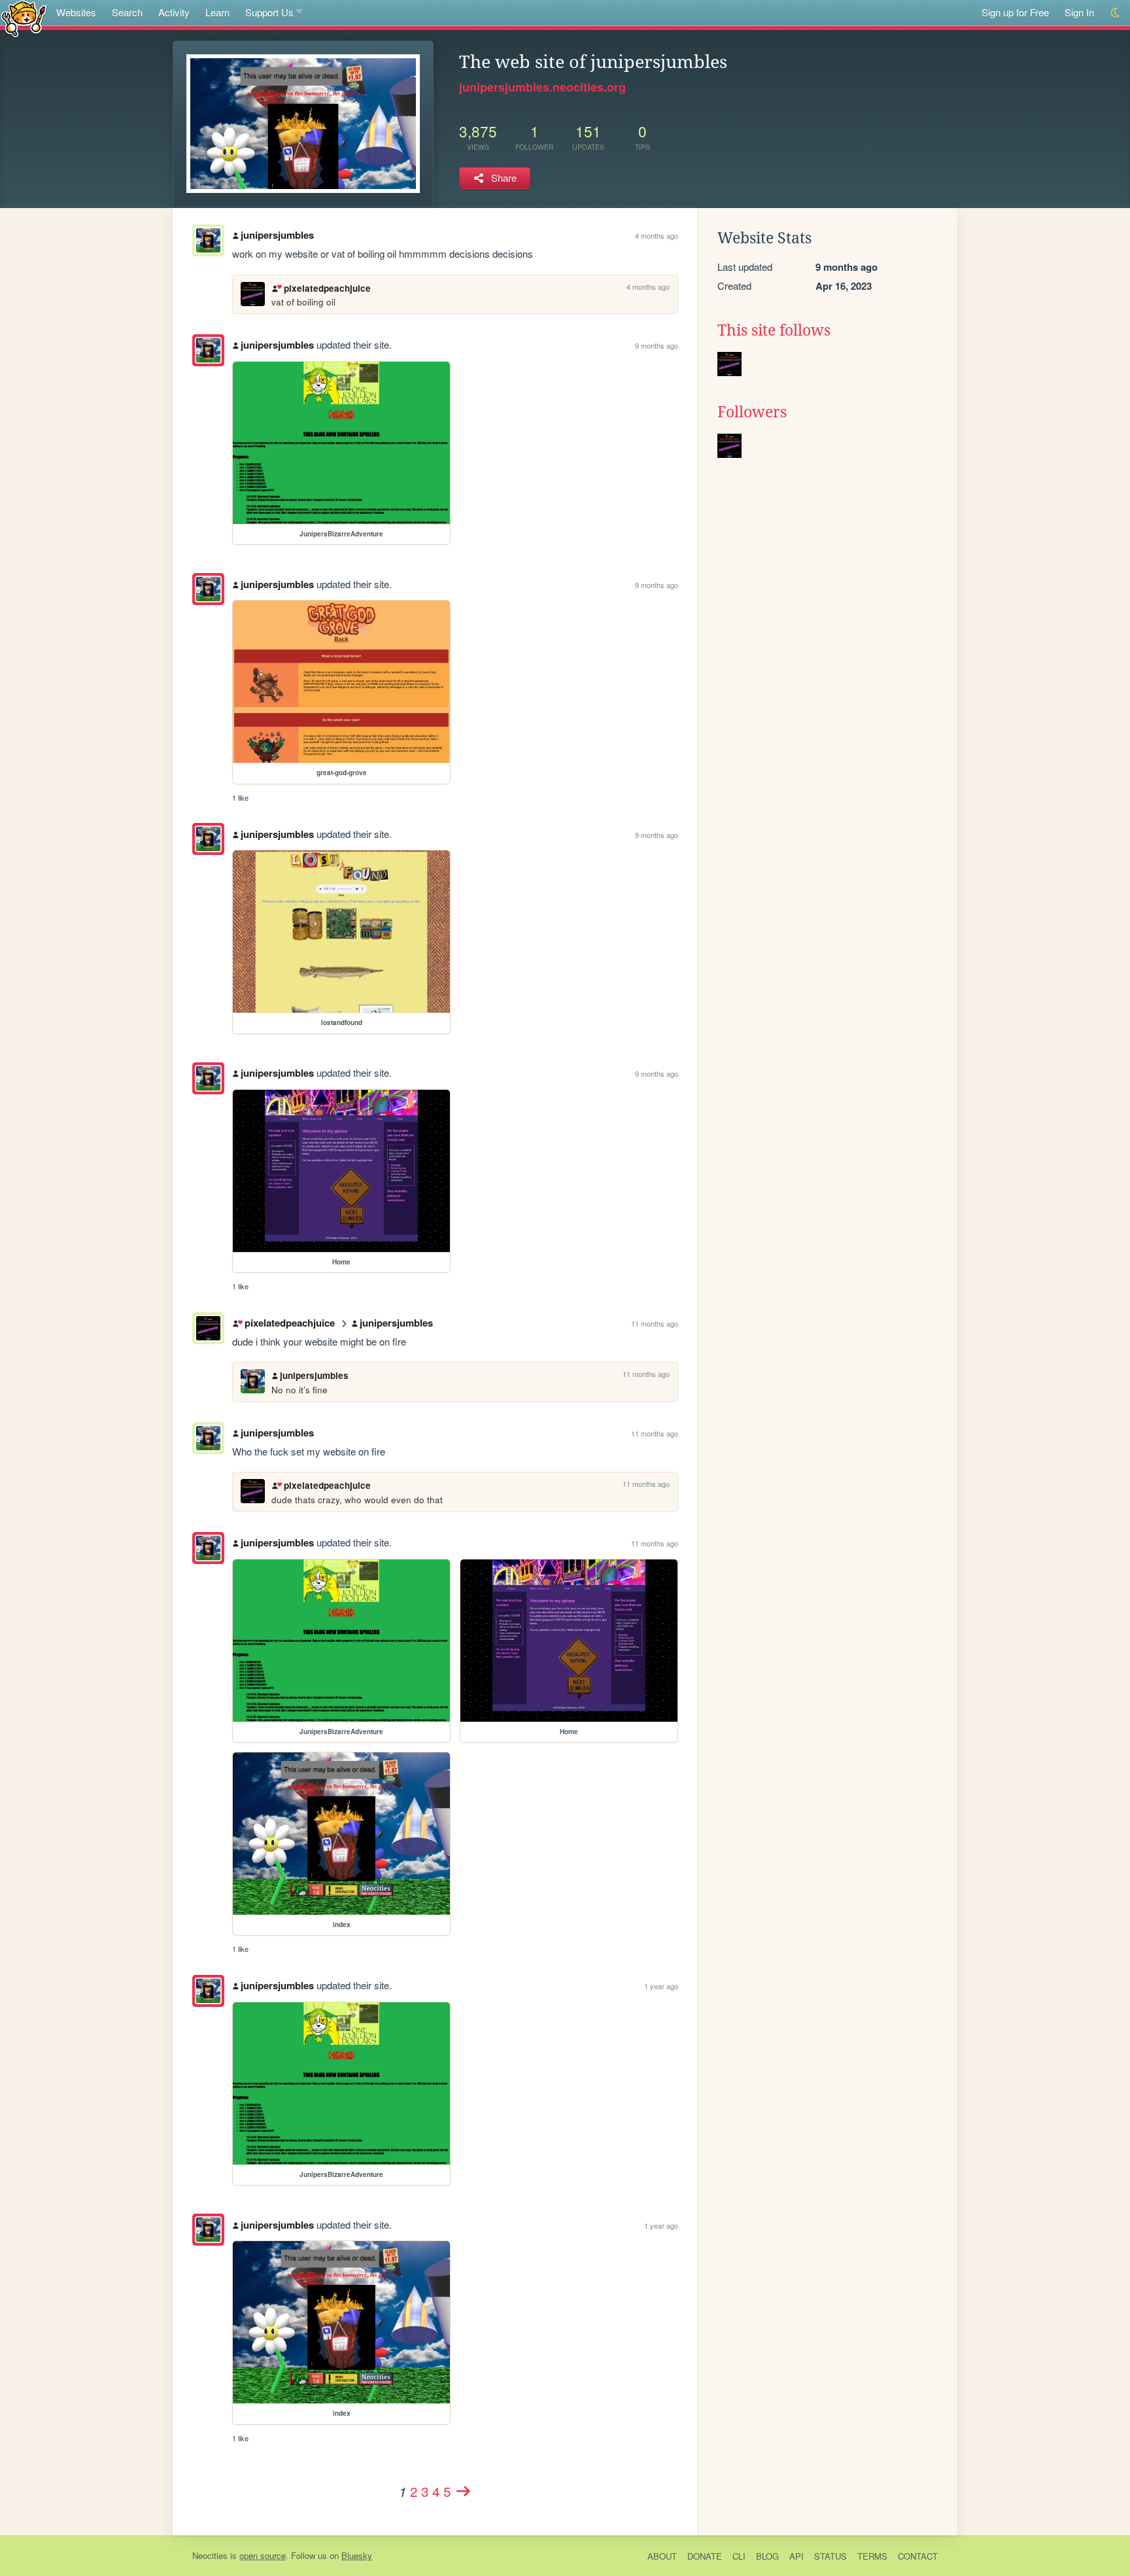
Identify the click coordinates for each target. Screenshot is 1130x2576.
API (796, 2556)
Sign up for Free (1015, 12)
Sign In (1079, 12)
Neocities (210, 2555)
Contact (918, 2556)
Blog (767, 2556)
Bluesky (357, 2555)
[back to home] (24, 18)
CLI (739, 2556)
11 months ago (655, 1323)
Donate (705, 2556)
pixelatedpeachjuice (327, 288)
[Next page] (463, 2491)
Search (127, 12)
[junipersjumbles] (208, 350)
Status (830, 2556)
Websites (76, 12)
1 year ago (661, 1986)
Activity (174, 12)
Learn (217, 12)
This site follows (774, 330)
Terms (872, 2556)
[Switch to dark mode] (1116, 13)
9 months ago (657, 345)
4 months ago (657, 235)
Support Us (269, 12)
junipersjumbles (277, 235)
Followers (752, 412)
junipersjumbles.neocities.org (542, 87)
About (662, 2556)
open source (263, 2555)
